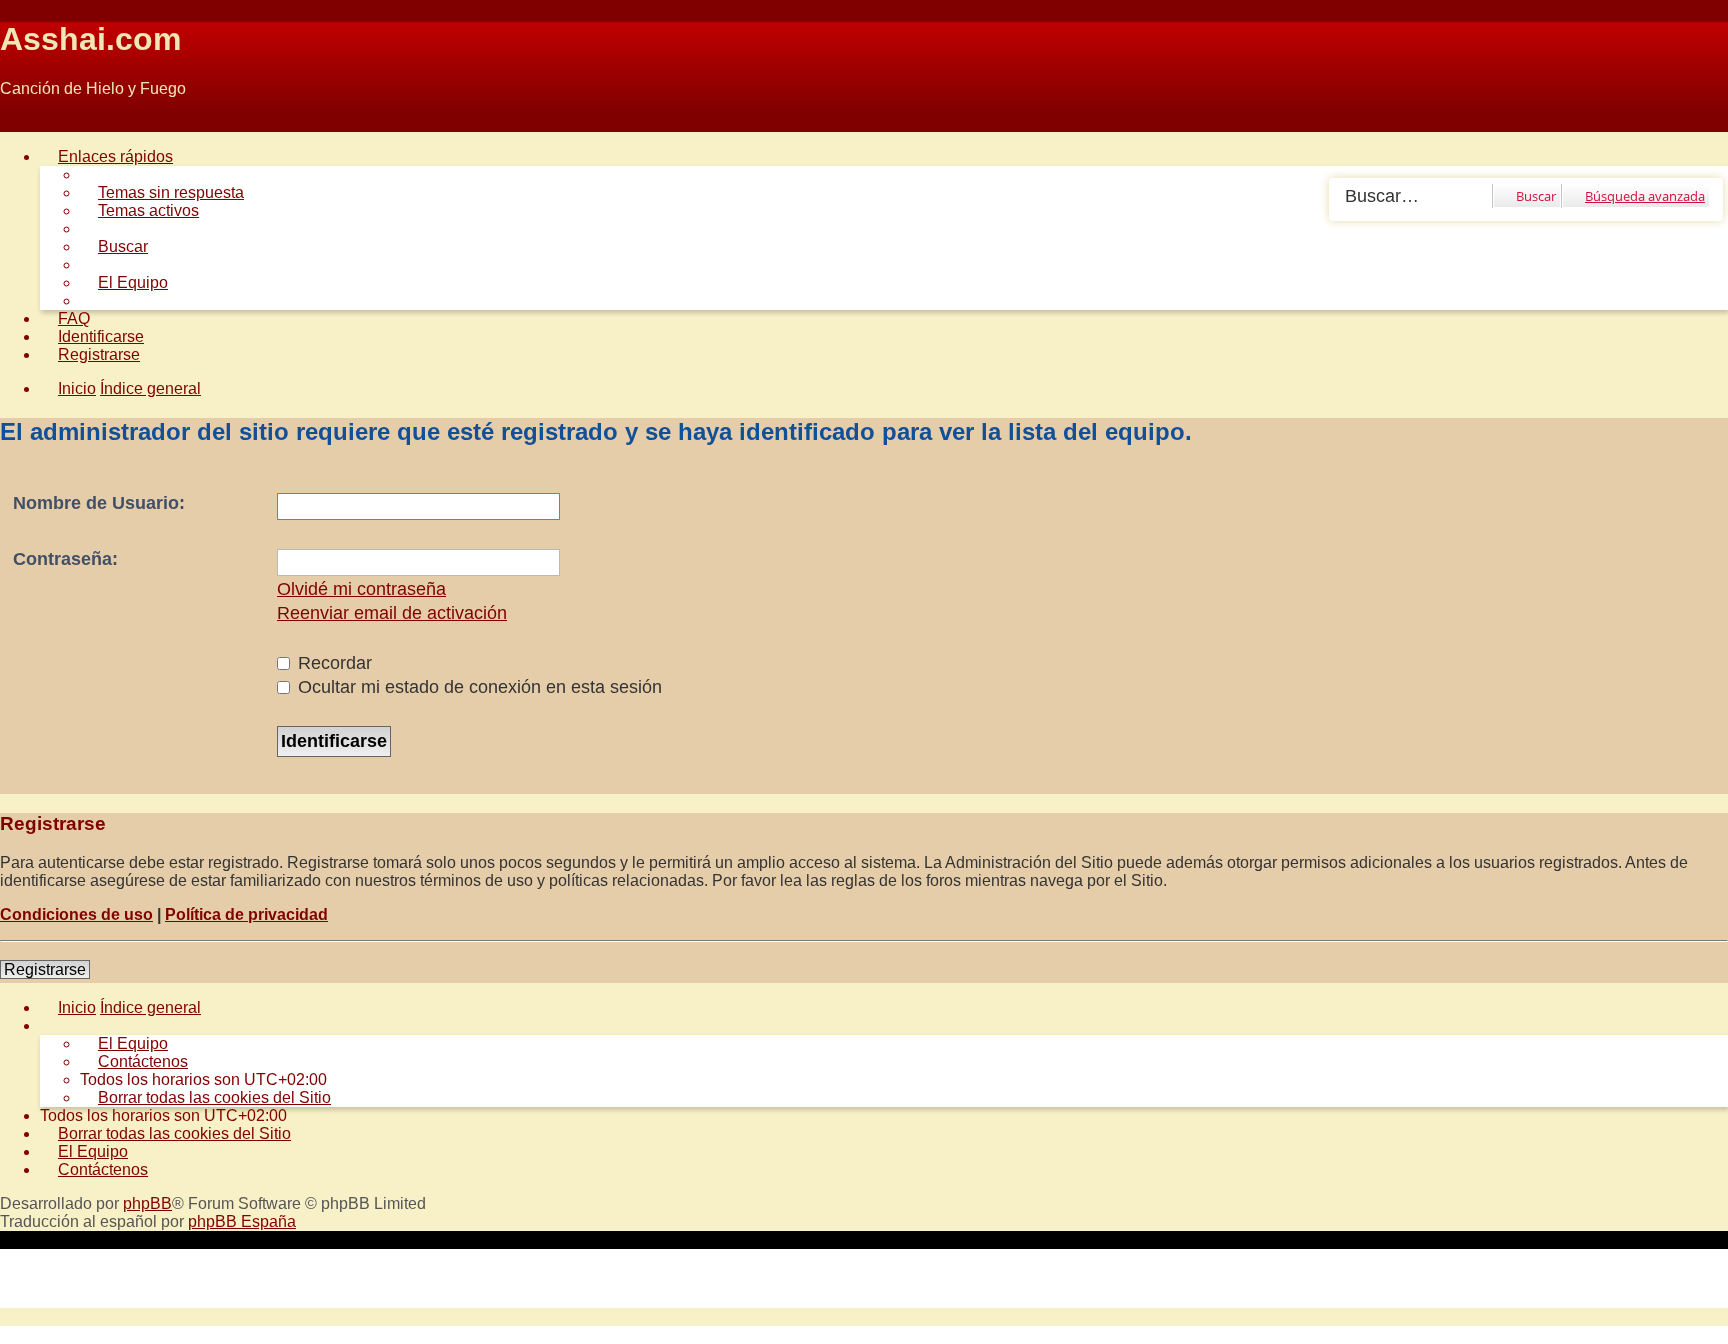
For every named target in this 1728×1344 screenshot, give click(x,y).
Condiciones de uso (76, 914)
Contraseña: (65, 559)
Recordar (332, 663)
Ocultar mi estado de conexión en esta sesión (477, 687)
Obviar (23, 122)
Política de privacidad (246, 914)
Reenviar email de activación (392, 613)
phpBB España (242, 1221)
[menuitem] (162, 192)
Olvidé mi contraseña (361, 589)
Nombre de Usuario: (99, 503)
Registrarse (45, 969)
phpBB (147, 1203)
